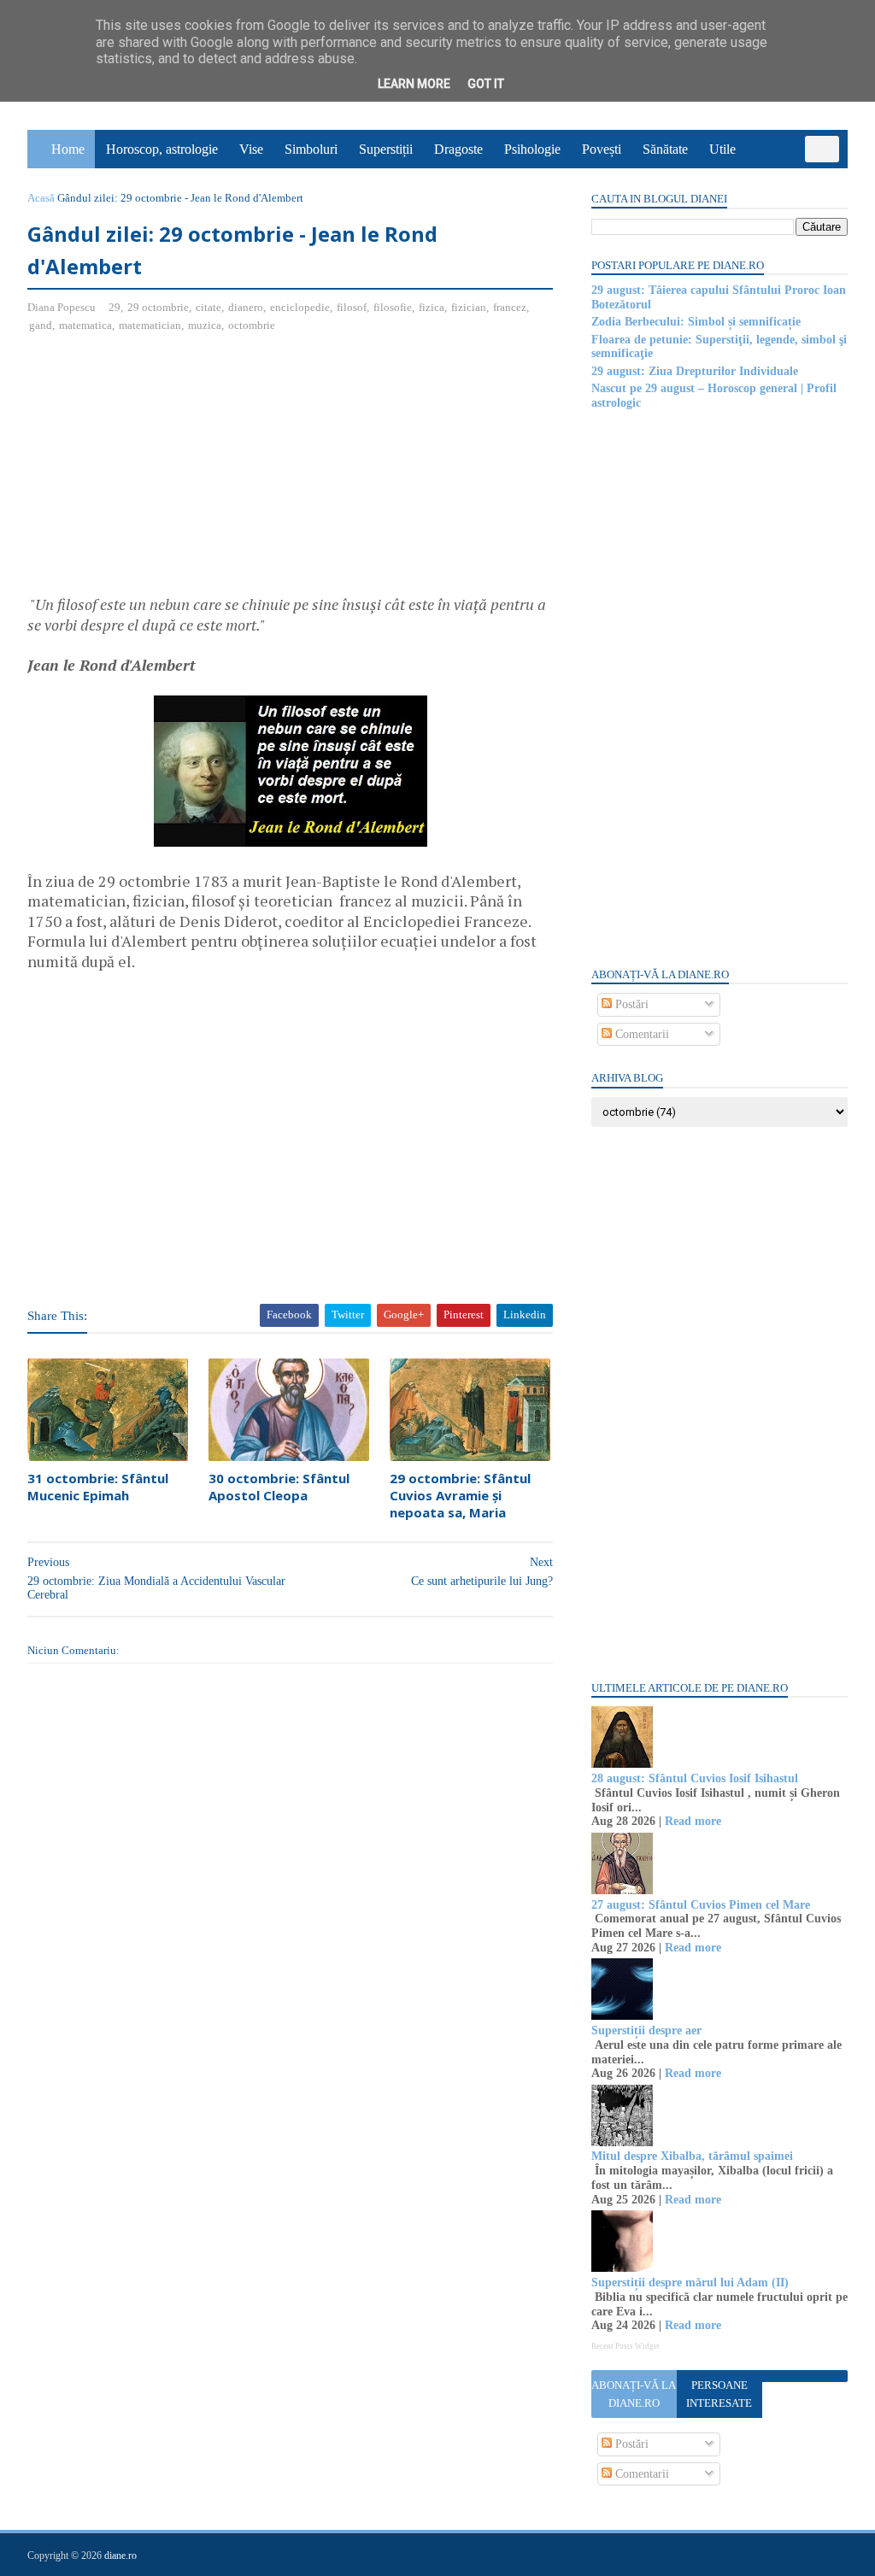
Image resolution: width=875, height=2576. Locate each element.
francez (510, 307)
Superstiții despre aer (646, 2030)
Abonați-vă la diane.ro (634, 2394)
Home (68, 149)
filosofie (393, 307)
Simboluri (311, 149)
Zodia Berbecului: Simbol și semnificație (696, 322)
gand (41, 325)
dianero (246, 307)
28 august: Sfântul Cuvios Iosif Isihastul (695, 1778)
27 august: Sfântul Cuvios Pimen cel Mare (701, 1905)
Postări (630, 1004)
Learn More (414, 84)
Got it (486, 84)
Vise (251, 149)
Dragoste (458, 149)
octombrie (252, 325)
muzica (205, 325)
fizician (469, 307)
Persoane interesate (719, 2394)
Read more (693, 1821)
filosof (352, 307)
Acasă (41, 198)
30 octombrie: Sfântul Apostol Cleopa (279, 1487)
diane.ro (120, 2555)
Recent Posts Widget (625, 2346)
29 (115, 307)
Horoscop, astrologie (162, 149)
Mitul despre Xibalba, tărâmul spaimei (692, 2156)
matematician (150, 325)
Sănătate (665, 149)
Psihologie (532, 149)
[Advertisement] (171, 471)
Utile (722, 149)
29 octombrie (158, 307)
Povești (602, 149)
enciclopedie (300, 307)
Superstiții (386, 149)
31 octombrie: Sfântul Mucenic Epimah (98, 1487)
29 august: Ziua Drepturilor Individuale (695, 371)
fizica (432, 307)
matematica (85, 325)
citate (208, 307)
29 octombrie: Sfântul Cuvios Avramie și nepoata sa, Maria (460, 1496)
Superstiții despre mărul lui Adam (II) (690, 2283)
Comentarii (640, 1034)
